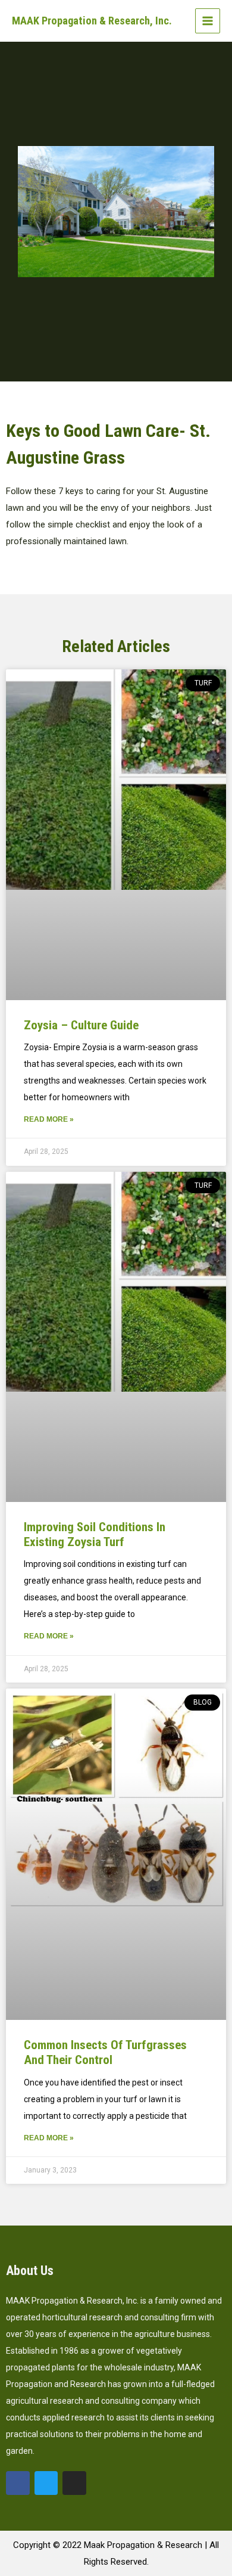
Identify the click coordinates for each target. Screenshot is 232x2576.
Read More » (49, 1119)
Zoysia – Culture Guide (81, 1025)
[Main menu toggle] (208, 21)
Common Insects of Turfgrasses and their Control (105, 2052)
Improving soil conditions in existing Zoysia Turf (95, 1534)
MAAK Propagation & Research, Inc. (92, 21)
